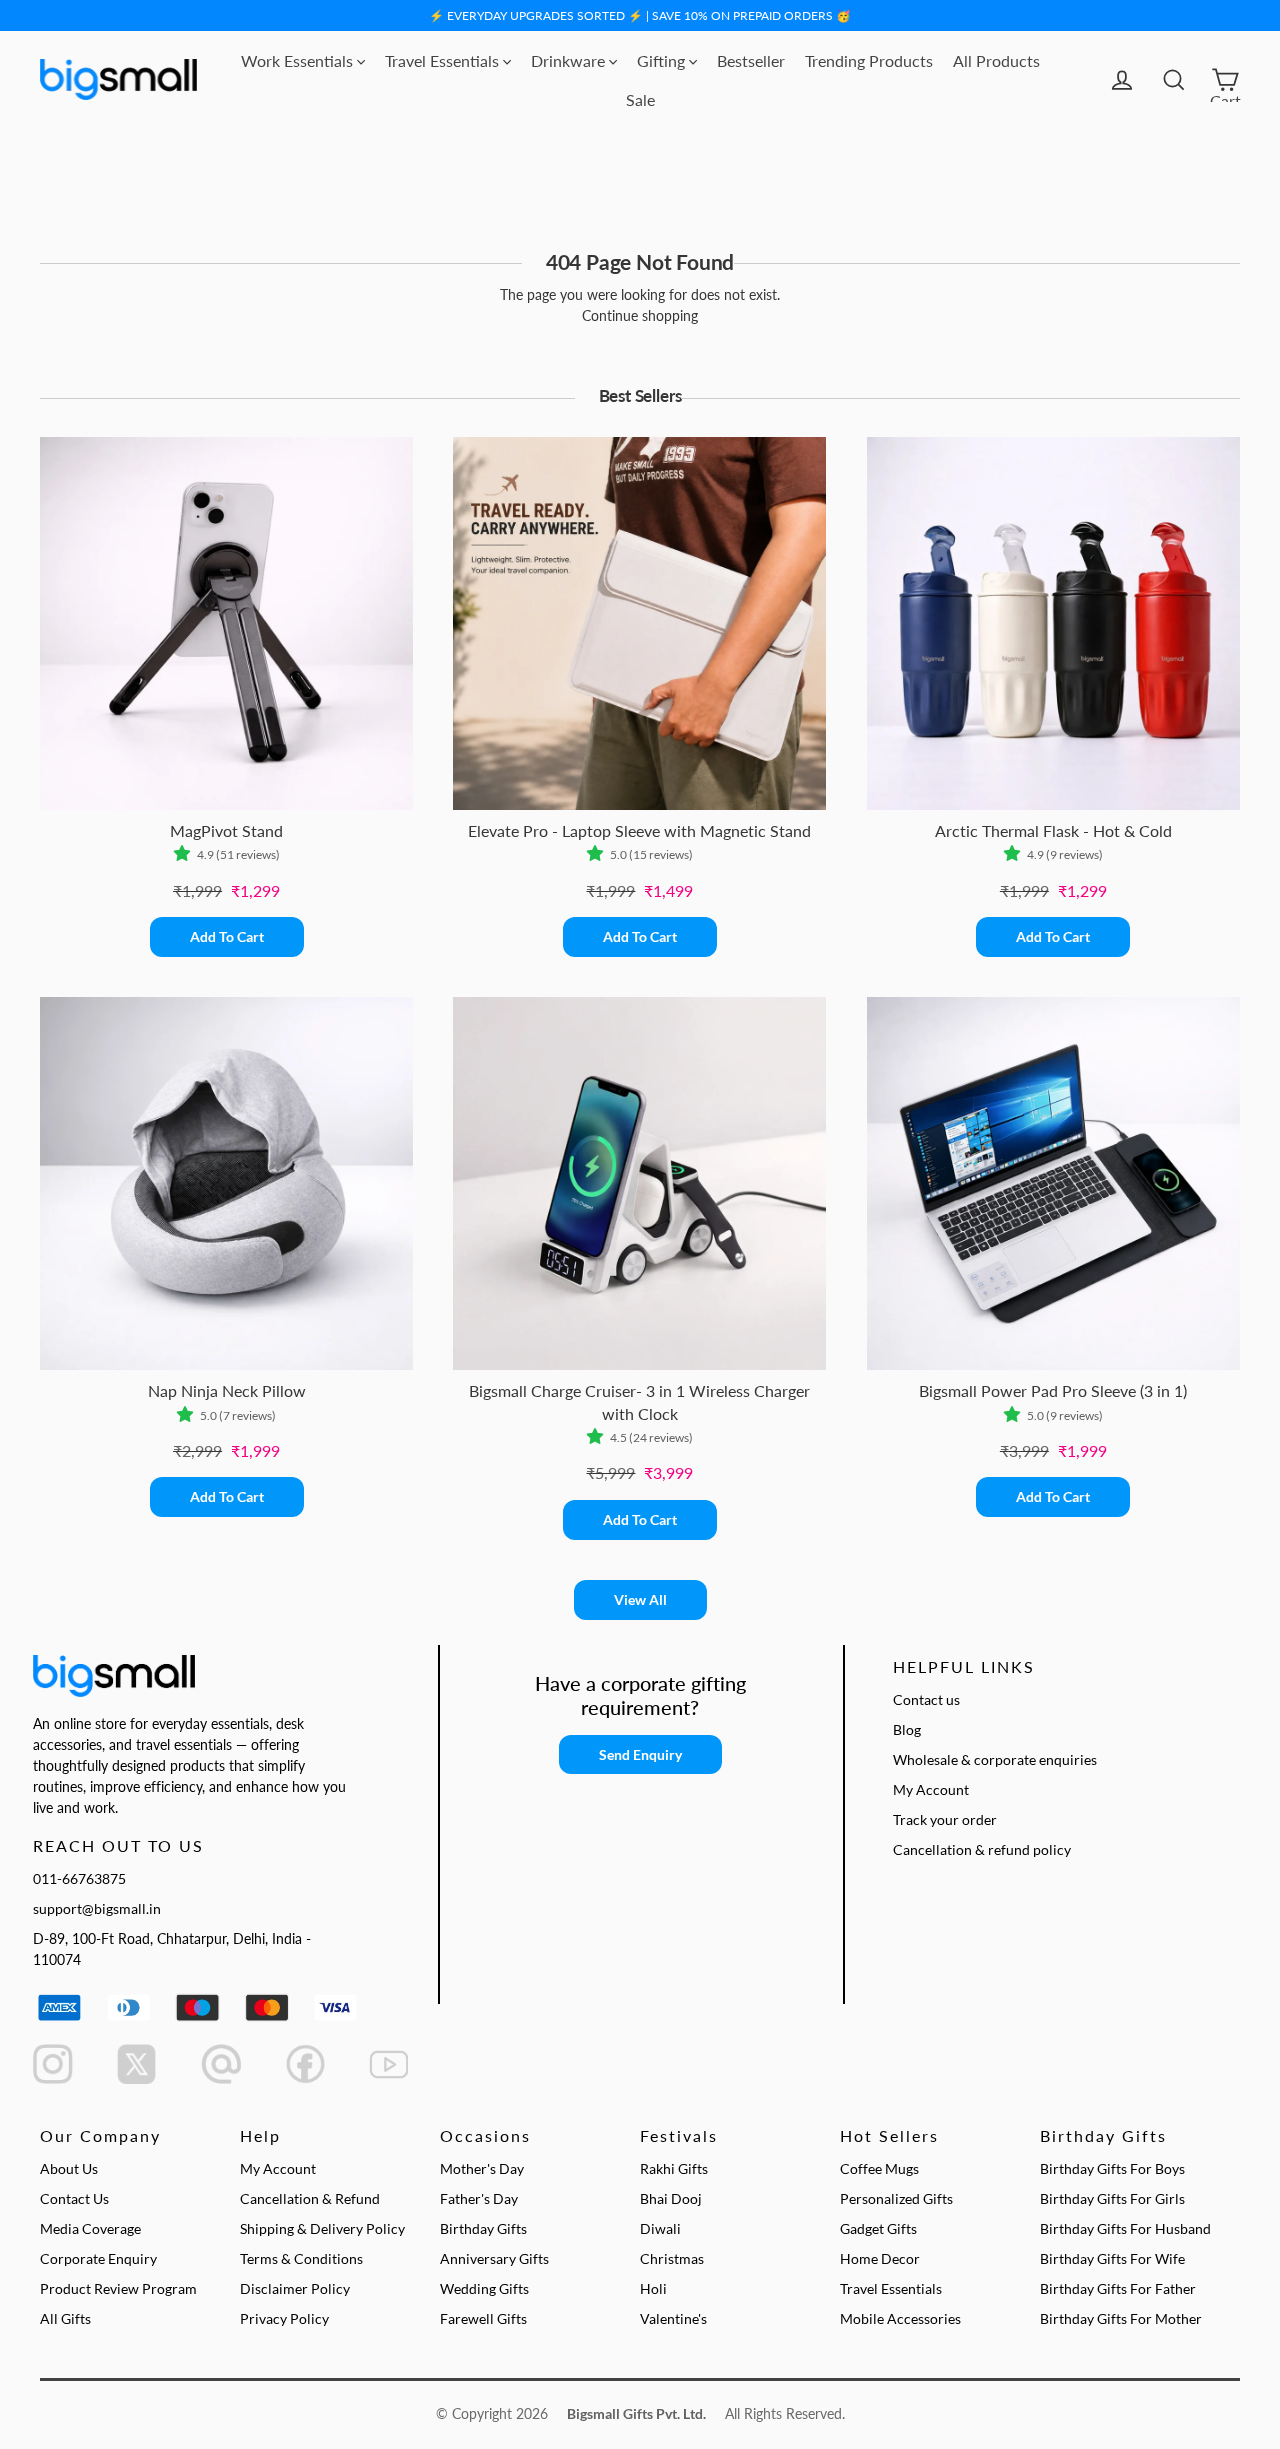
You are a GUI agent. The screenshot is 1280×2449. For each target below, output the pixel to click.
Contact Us (74, 2198)
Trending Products (869, 60)
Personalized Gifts (896, 2198)
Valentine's (673, 2318)
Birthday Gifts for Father (1118, 2288)
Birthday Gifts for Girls (1112, 2198)
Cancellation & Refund (310, 2198)
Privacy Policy (284, 2318)
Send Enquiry (640, 1754)
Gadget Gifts (878, 2228)
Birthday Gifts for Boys (1112, 2168)
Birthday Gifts (483, 2228)
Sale (640, 99)
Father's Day (479, 2198)
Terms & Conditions (301, 2258)
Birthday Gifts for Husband (1125, 2228)
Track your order (945, 1819)
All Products (996, 60)
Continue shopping (640, 315)
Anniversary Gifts (494, 2258)
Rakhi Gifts (674, 2168)
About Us (69, 2168)
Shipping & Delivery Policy (322, 2228)
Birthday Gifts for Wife (1112, 2258)
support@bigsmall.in (97, 1908)
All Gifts (65, 2318)
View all (640, 1599)
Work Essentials (299, 60)
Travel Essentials (444, 60)
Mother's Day (482, 2168)
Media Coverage (90, 2228)
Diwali (660, 2228)
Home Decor (880, 2258)
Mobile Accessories (900, 2318)
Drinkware (570, 60)
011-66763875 (79, 1878)
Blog (907, 1729)
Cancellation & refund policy (982, 1849)
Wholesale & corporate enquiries (995, 1759)
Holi (653, 2288)
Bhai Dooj (671, 2198)
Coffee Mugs (879, 2168)
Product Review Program (118, 2288)
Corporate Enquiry (98, 2258)
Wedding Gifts (484, 2288)
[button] (185, 855)
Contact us (926, 1699)
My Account (931, 1789)
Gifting (663, 60)
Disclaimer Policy (295, 2288)
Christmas (672, 2258)
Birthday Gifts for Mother (1121, 2318)
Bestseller (751, 60)
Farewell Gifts (483, 2318)
